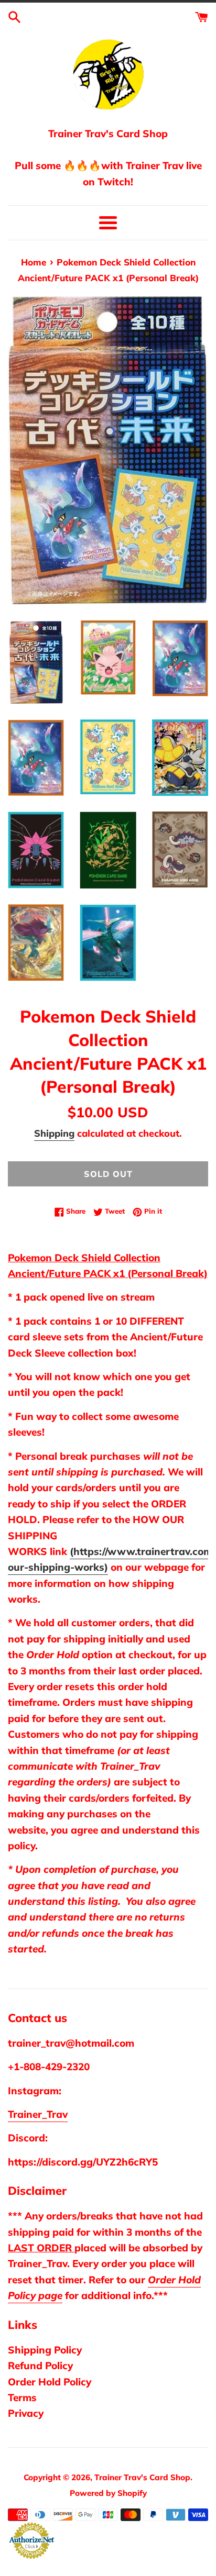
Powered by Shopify (108, 2493)
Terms (22, 2397)
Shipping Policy (45, 2350)
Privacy (26, 2413)
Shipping (54, 1133)
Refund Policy (40, 2366)
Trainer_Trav (38, 2114)
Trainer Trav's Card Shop (142, 2477)
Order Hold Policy (50, 2382)
